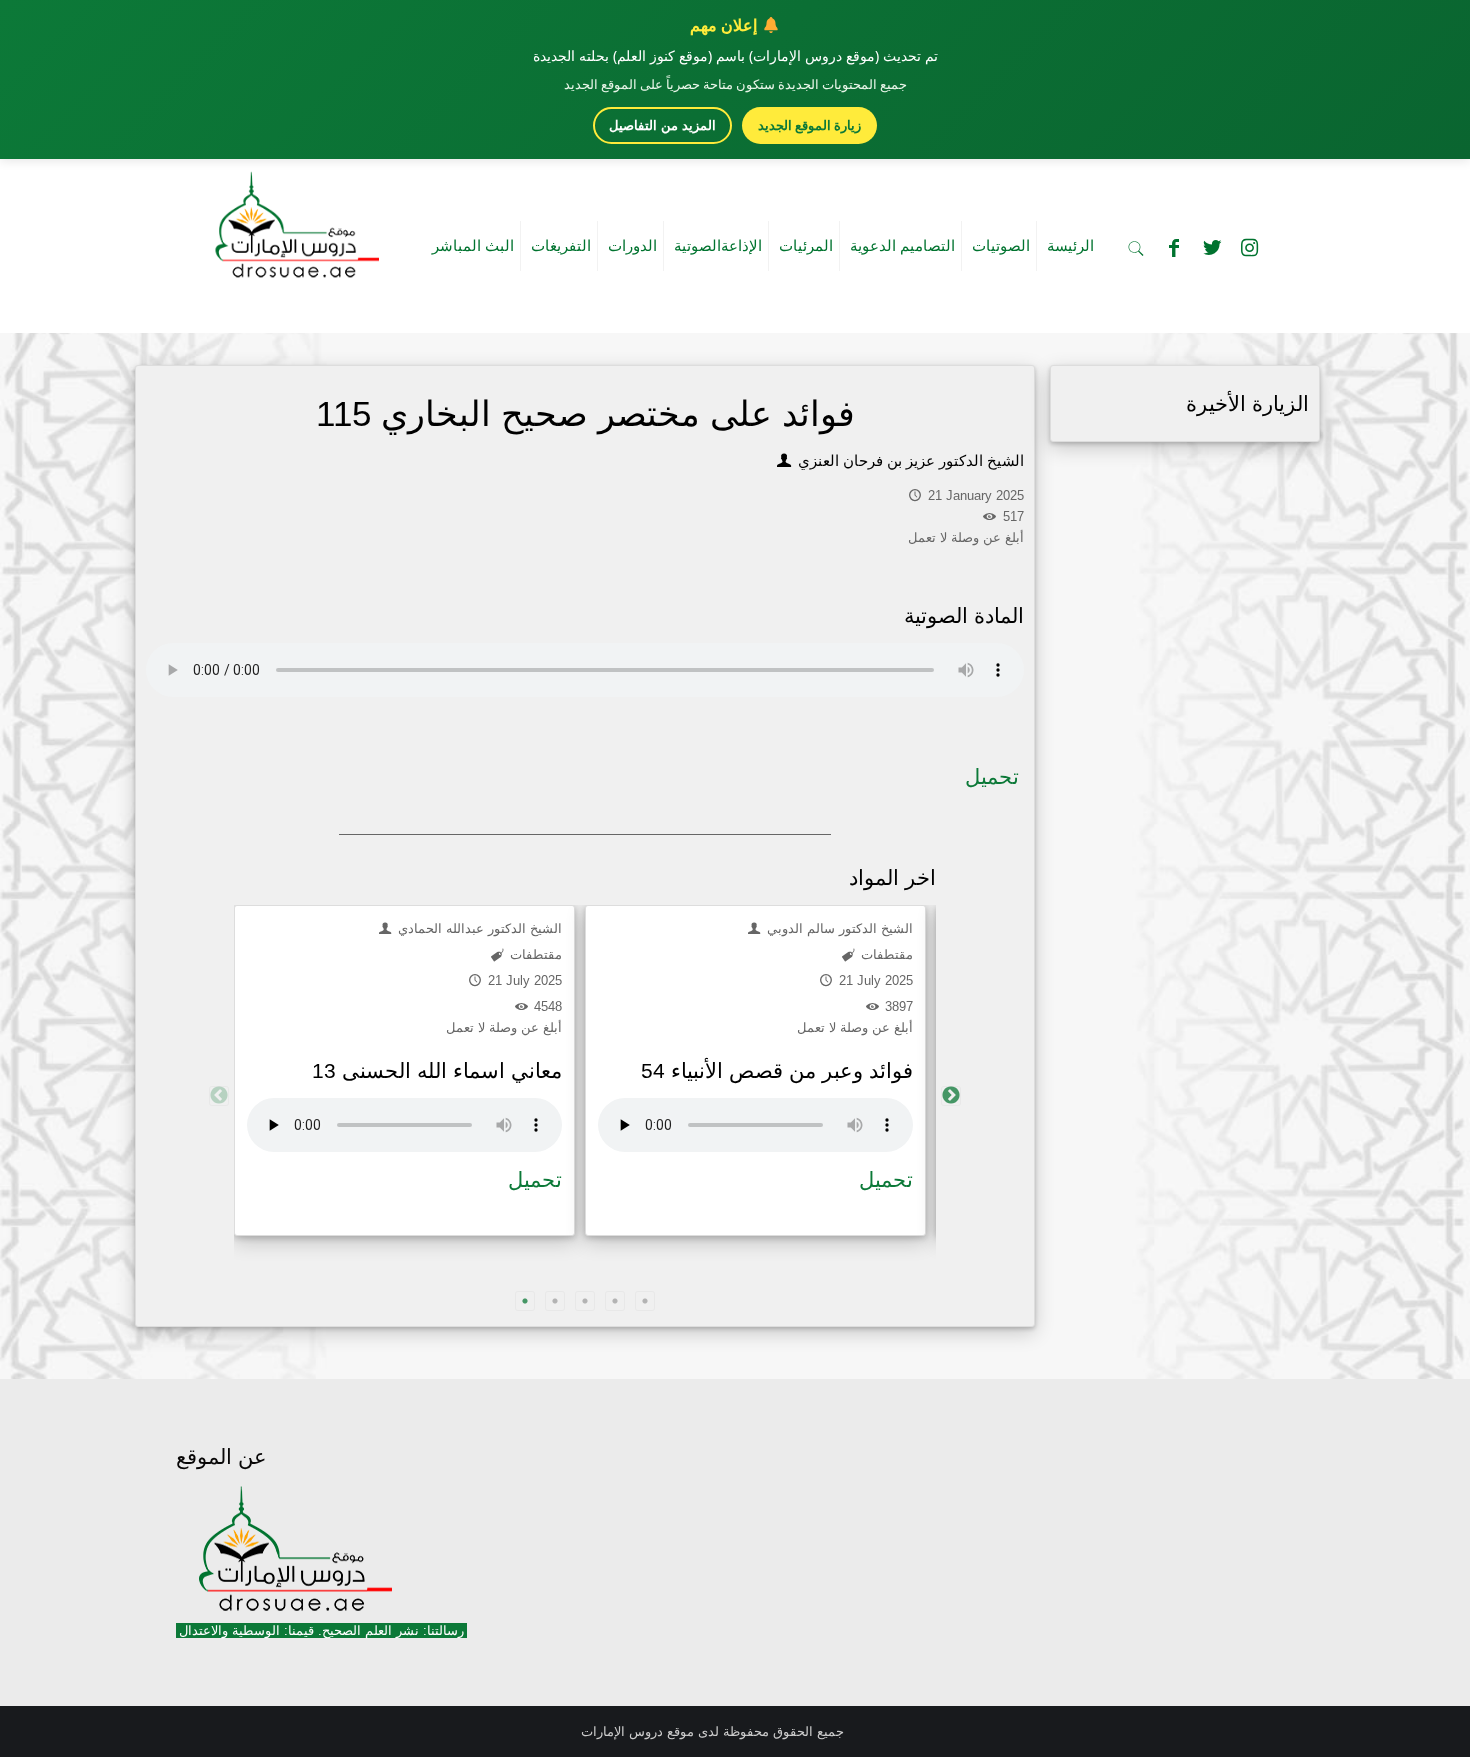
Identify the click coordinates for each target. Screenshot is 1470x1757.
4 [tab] (615, 1301)
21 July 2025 (523, 980)
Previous (219, 1096)
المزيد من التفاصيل (662, 125)
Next (951, 1096)
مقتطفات (534, 954)
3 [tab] (585, 1301)
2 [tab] (555, 1301)
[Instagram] (1250, 248)
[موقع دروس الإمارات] (293, 219)
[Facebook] (1174, 248)
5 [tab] (645, 1301)
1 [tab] (525, 1301)
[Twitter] (1212, 248)
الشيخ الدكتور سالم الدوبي (838, 928)
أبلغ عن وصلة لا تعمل (504, 1027)
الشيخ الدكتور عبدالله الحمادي (478, 928)
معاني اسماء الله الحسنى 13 (437, 1070)
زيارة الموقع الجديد (809, 125)
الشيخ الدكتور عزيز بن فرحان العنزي (909, 460)
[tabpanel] (404, 1070)
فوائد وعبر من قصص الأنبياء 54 (777, 1070)
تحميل (992, 776)
